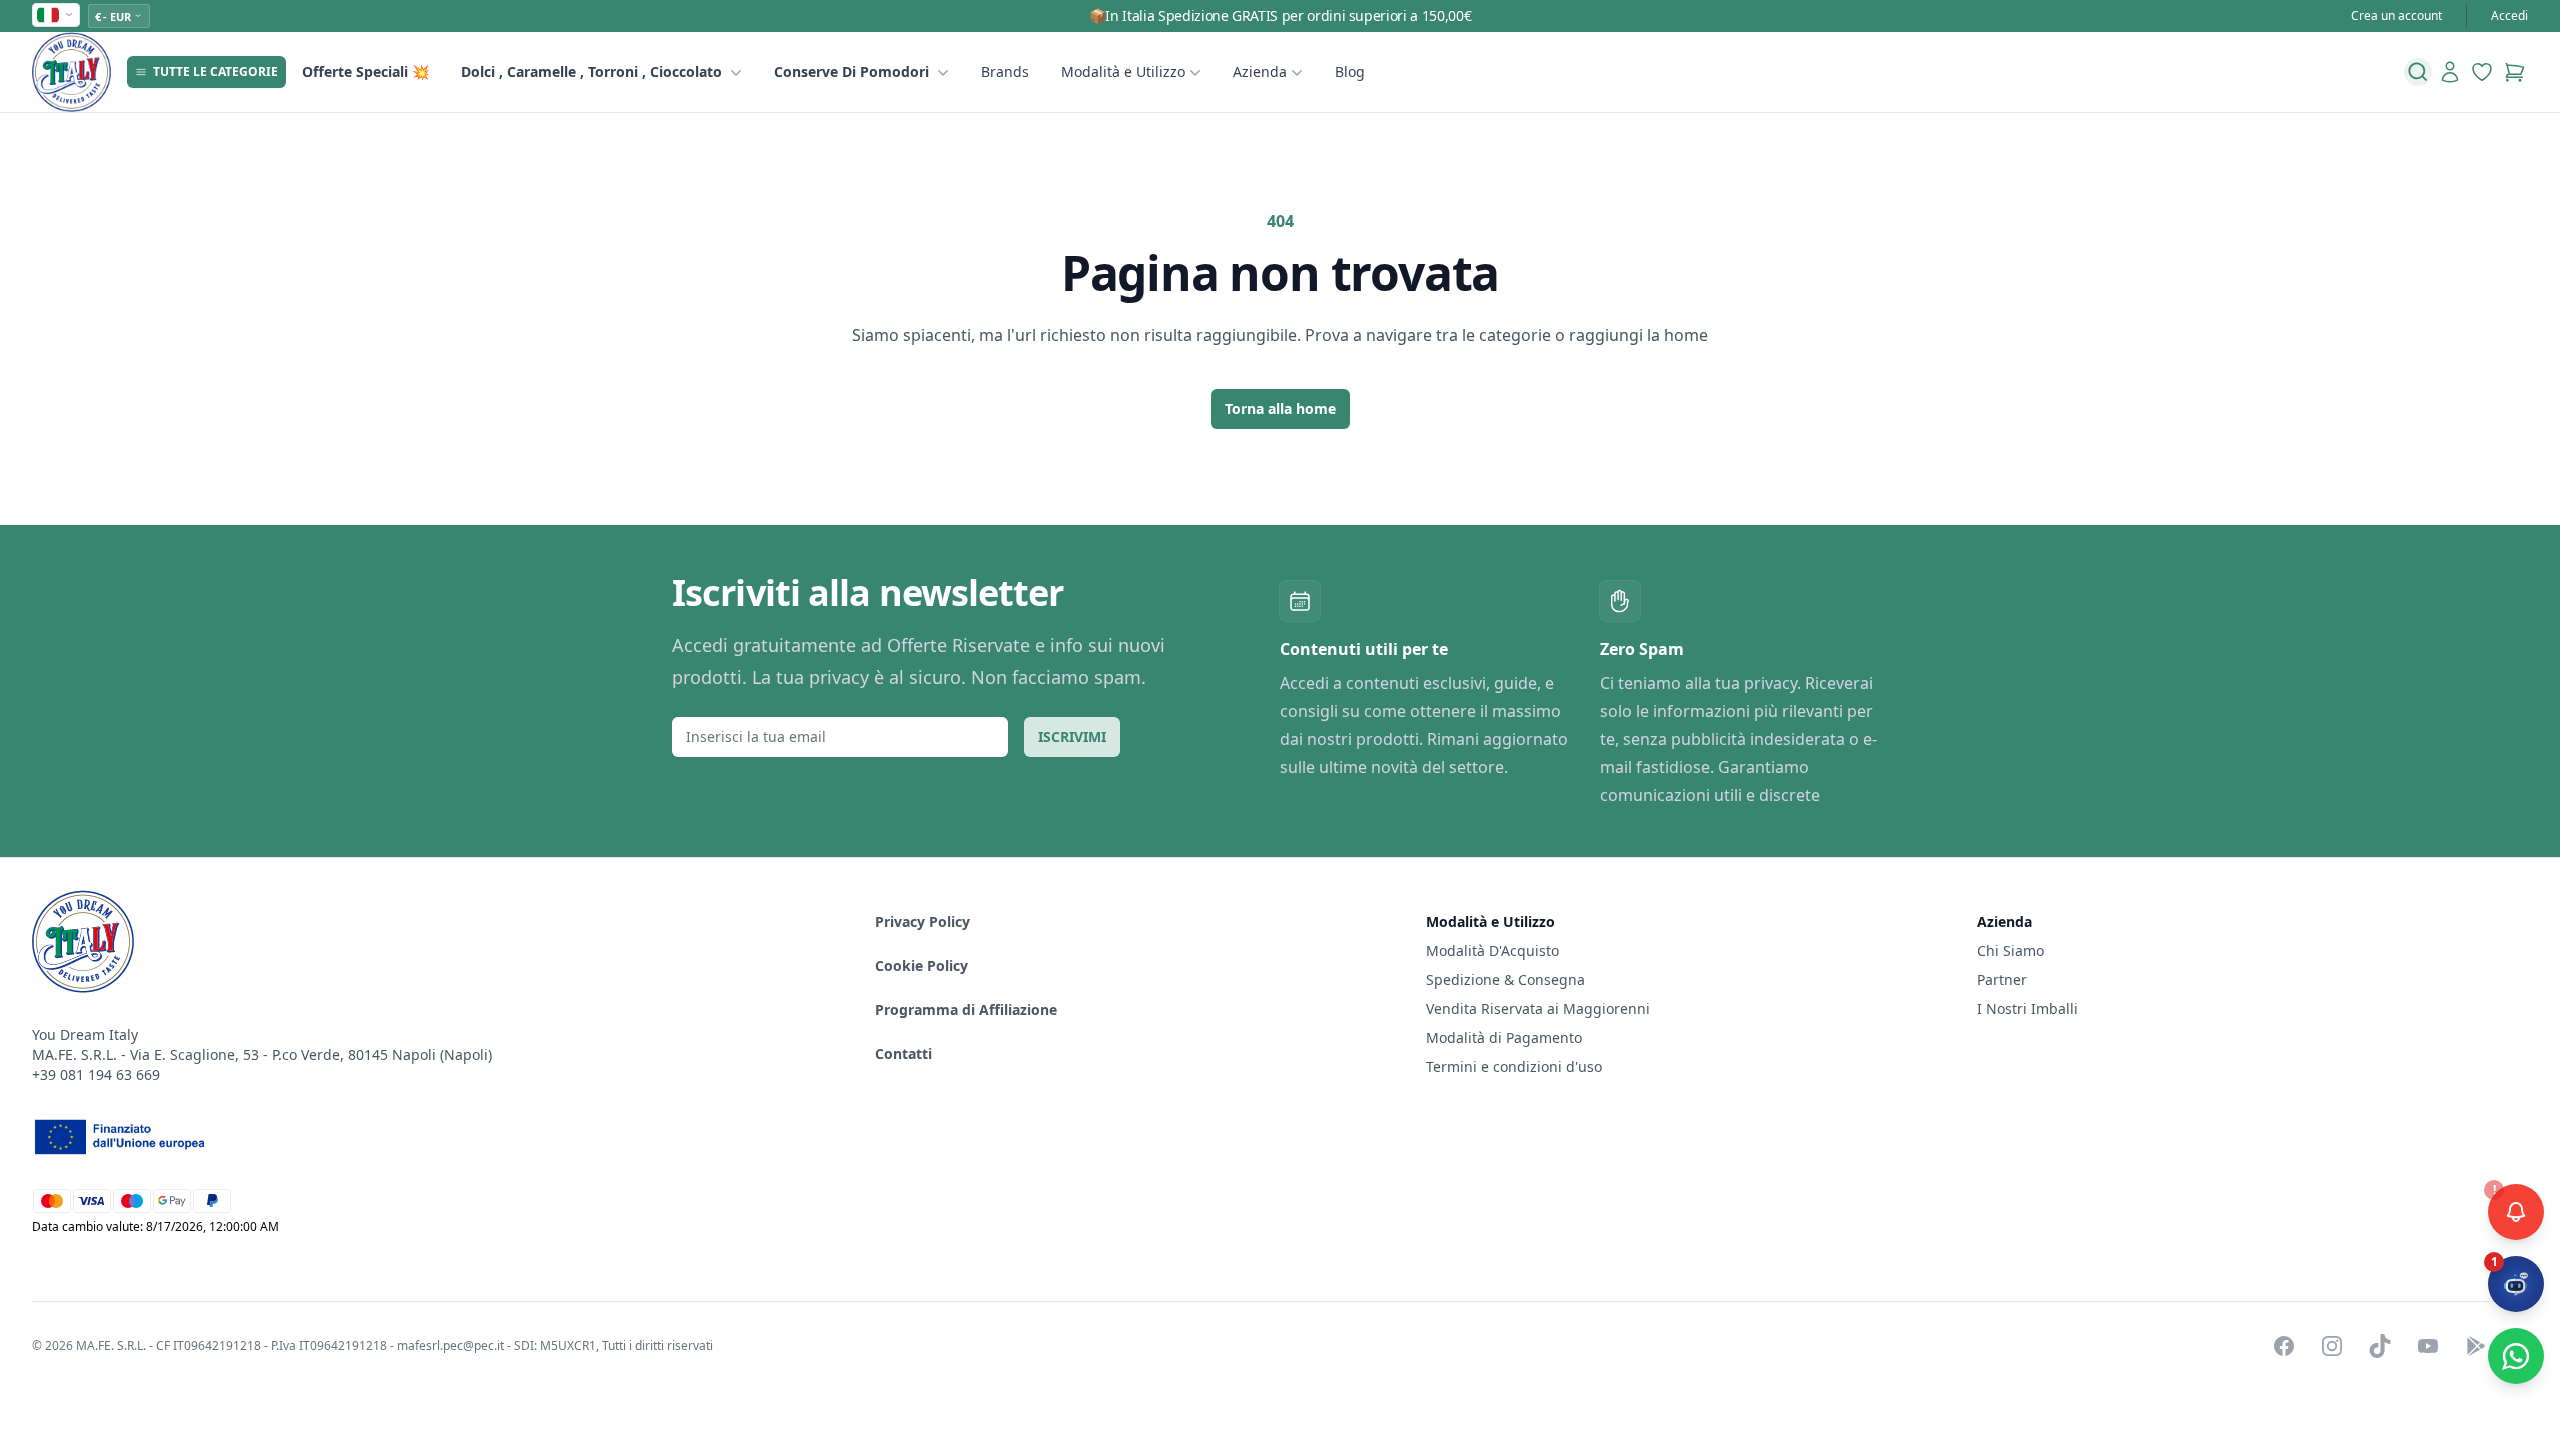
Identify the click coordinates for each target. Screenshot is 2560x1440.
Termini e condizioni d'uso (1514, 1066)
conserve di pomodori (851, 71)
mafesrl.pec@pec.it (450, 1345)
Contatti (903, 1053)
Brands (1005, 71)
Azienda (1260, 71)
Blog (1350, 71)
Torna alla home (1280, 408)
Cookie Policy (921, 965)
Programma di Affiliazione (966, 1009)
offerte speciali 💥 (365, 71)
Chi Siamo (2010, 950)
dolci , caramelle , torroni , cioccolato (591, 71)
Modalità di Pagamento (1504, 1037)
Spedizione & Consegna (1505, 979)
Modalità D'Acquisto (1492, 950)
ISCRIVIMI (1072, 736)
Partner (2002, 979)
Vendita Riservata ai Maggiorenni (1538, 1008)
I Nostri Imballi (2027, 1008)
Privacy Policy (922, 921)
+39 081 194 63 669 (96, 1074)
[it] (56, 15)
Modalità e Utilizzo (1123, 71)
